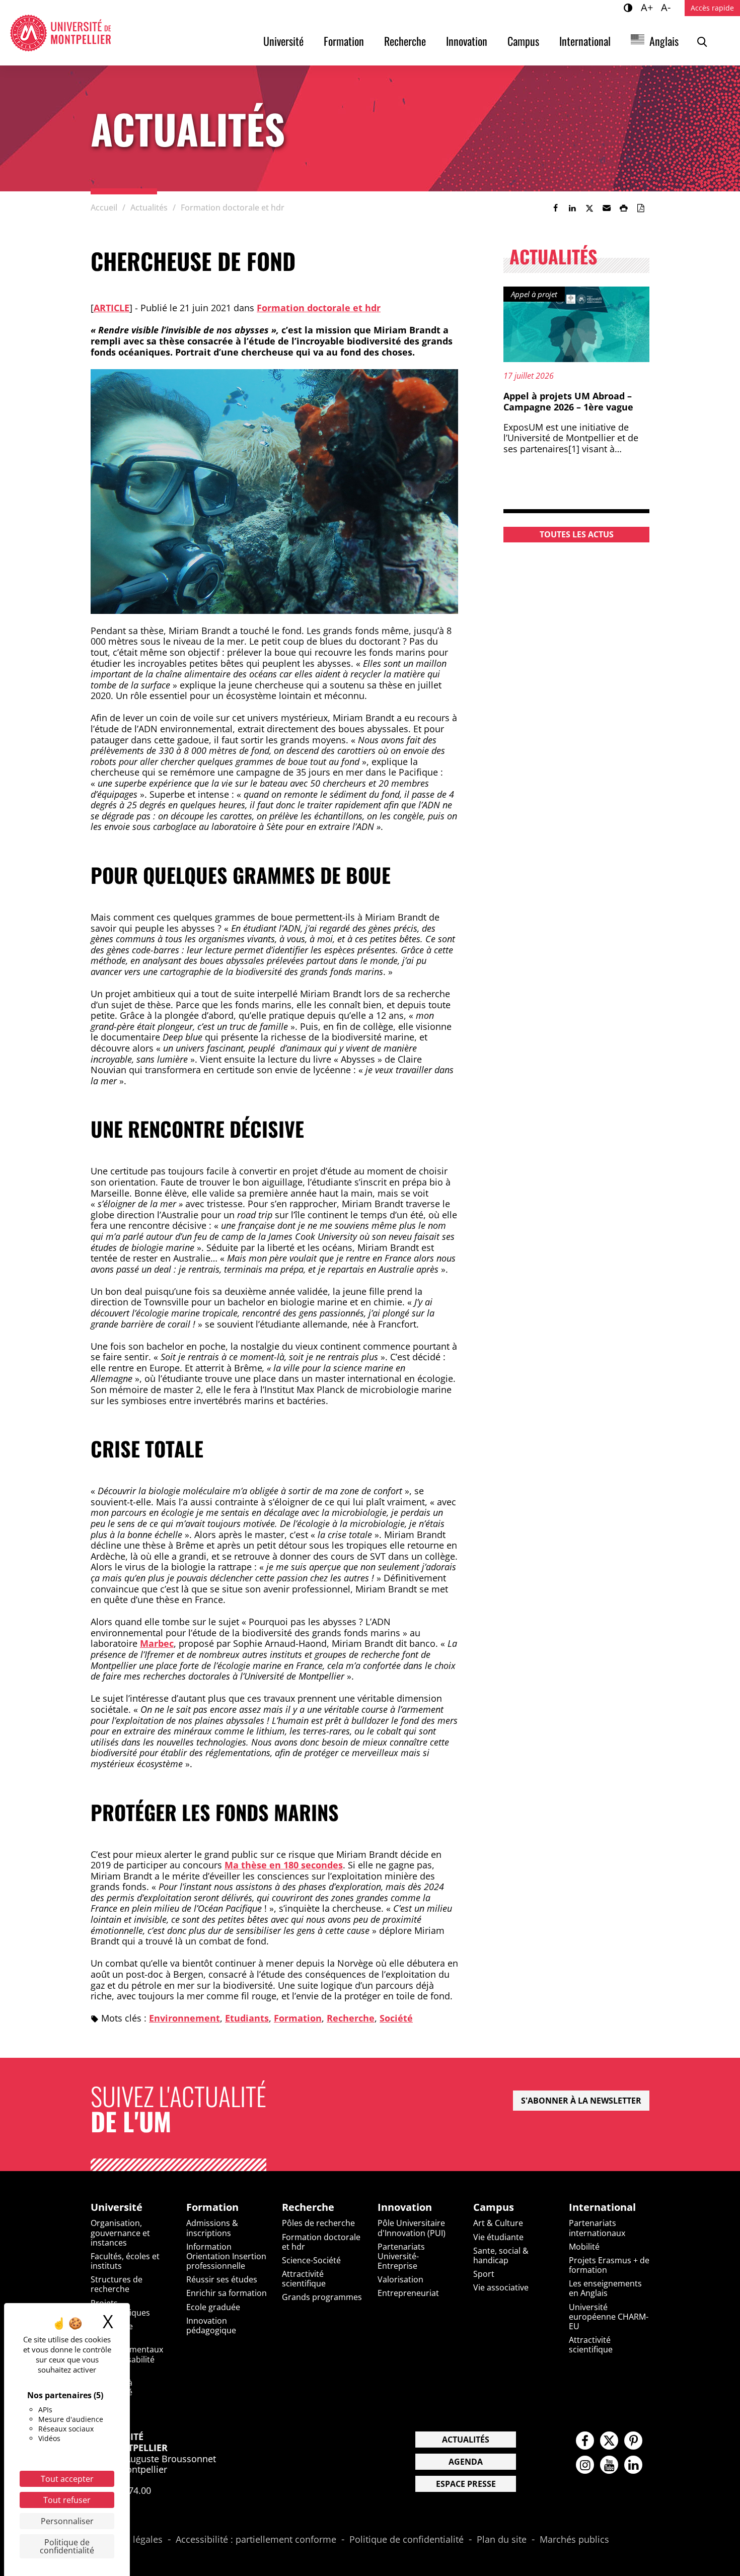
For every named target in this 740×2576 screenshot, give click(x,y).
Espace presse (466, 2484)
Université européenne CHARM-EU (609, 2317)
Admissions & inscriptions (212, 2228)
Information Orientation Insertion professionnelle (226, 2256)
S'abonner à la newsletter (581, 2101)
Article (112, 308)
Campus (523, 41)
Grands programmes (322, 2297)
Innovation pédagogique (211, 2325)
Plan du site (502, 2540)
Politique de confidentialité (406, 2540)
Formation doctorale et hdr (319, 308)
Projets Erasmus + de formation (609, 2265)
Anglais (664, 41)
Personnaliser (67, 2521)
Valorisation (400, 2279)
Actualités (466, 2440)
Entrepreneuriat (408, 2293)
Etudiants (247, 2018)
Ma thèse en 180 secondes (284, 1865)
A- (667, 7)
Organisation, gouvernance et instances (120, 2233)
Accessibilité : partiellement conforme (256, 2540)
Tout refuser (67, 2500)
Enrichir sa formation (227, 2293)
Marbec (157, 1643)
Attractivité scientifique (304, 2279)
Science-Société (311, 2260)
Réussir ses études (222, 2279)
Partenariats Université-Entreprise (401, 2256)
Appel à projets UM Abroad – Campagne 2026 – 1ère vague (568, 401)
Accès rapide (712, 8)
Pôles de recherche (318, 2223)
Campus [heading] (494, 2207)
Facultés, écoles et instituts (125, 2261)
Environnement (184, 2018)
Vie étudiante (498, 2237)
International (585, 41)
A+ (648, 7)
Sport (484, 2274)
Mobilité (584, 2247)
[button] (607, 208)
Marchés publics (574, 2540)
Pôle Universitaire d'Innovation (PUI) (412, 2228)
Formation (344, 41)
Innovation (467, 41)
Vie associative (501, 2287)
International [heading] (602, 2207)
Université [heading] (117, 2207)
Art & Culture (498, 2223)
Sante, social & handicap (501, 2255)
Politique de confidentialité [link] (67, 2546)
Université (283, 41)
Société (396, 2018)
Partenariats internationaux (597, 2228)
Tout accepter (67, 2479)
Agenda (466, 2462)
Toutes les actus (577, 534)
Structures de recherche (117, 2284)
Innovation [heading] (405, 2207)
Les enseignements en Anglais (605, 2288)
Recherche (405, 41)
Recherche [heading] (308, 2207)
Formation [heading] (212, 2207)
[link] (555, 208)
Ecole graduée (213, 2307)
